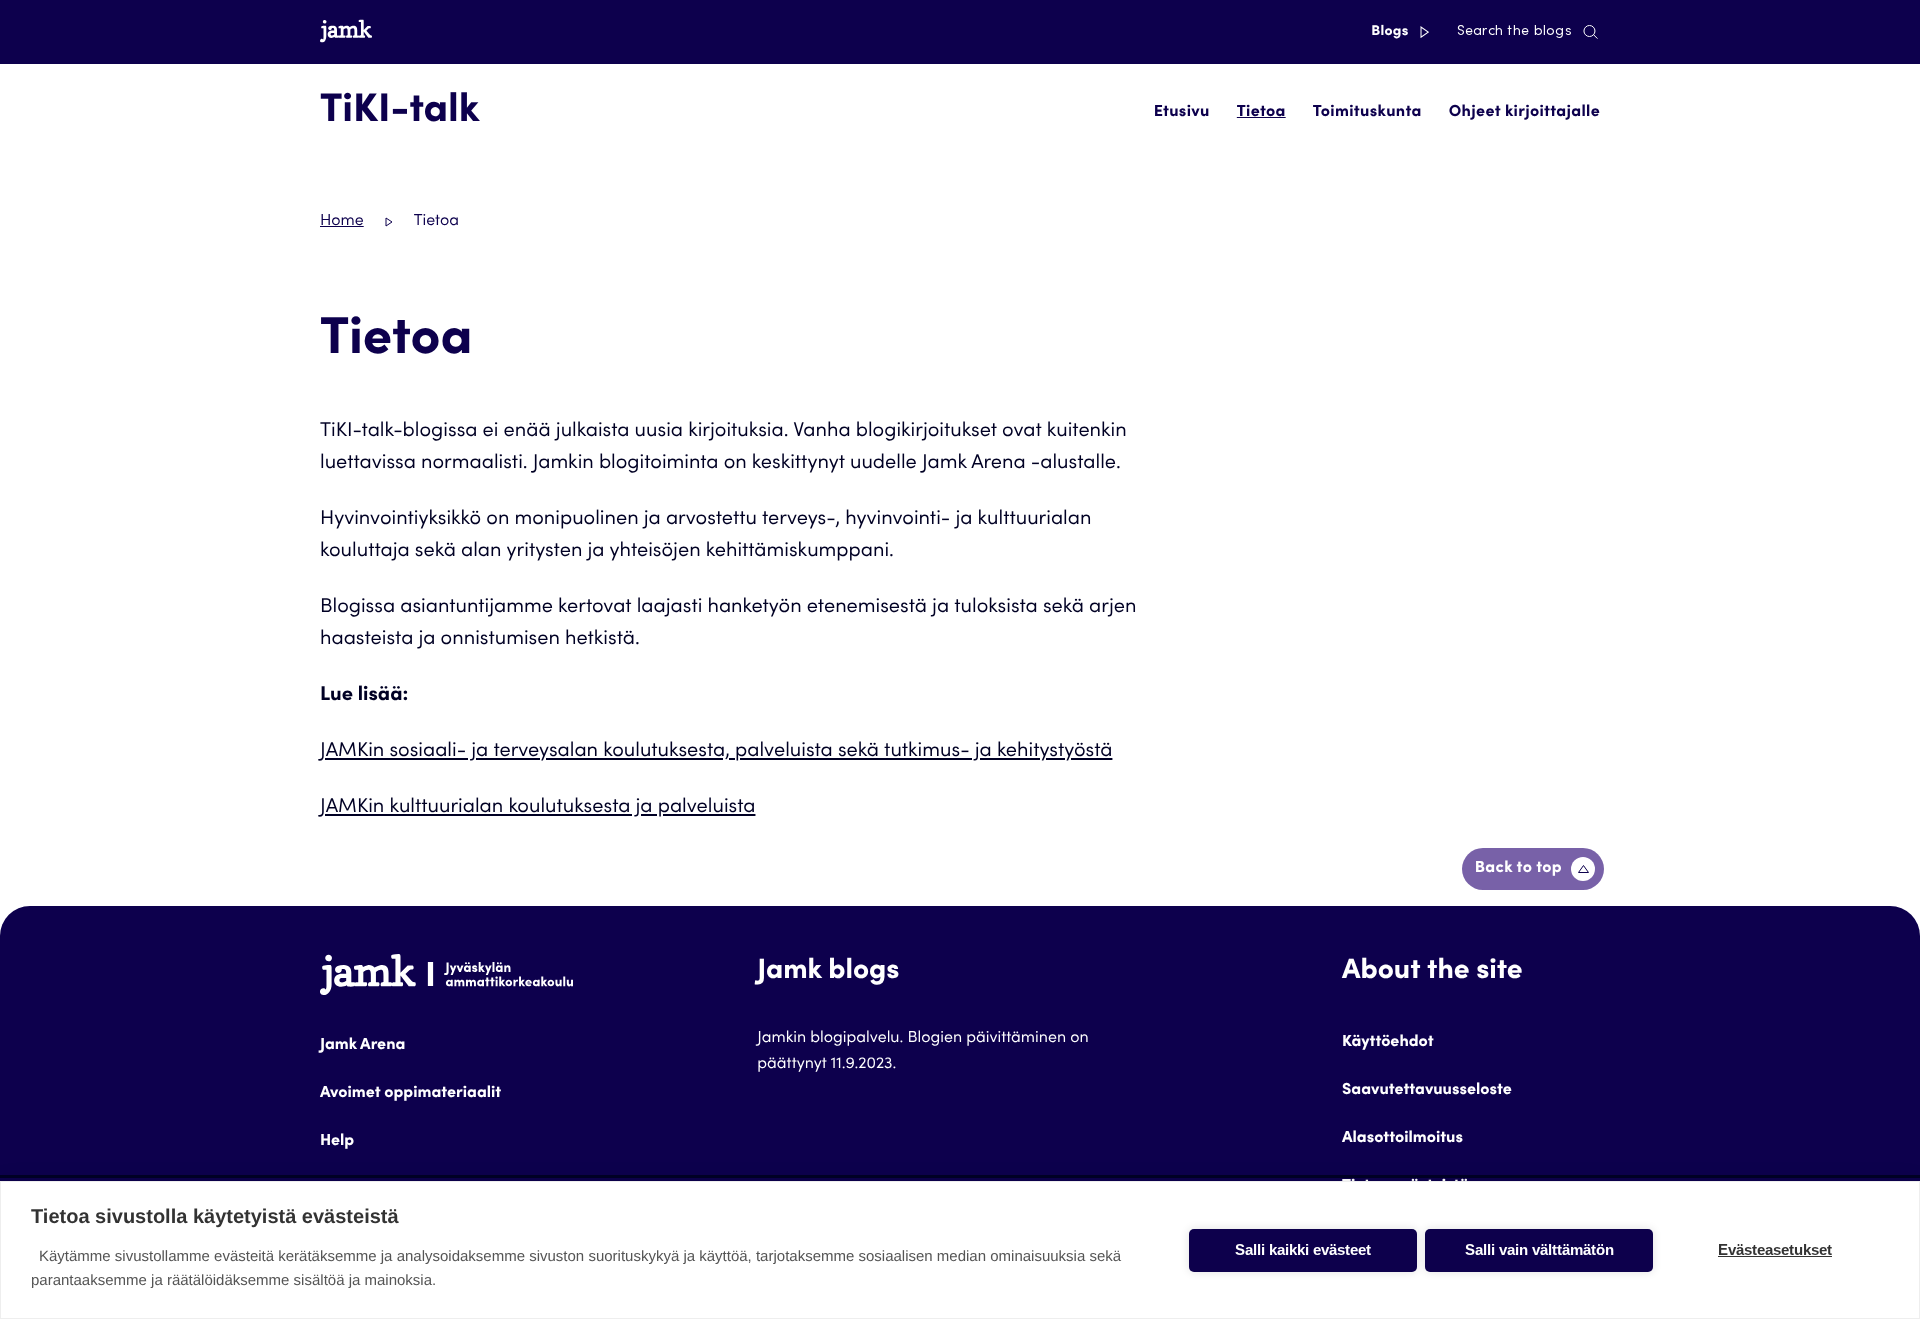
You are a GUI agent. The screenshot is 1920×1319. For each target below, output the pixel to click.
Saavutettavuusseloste (1427, 1091)
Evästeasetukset (1775, 1249)
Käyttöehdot (1388, 1043)
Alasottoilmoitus (1402, 1139)
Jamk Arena (362, 1046)
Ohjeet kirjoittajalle (1524, 113)
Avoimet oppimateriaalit (410, 1094)
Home (342, 222)
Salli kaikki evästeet (1303, 1249)
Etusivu (1182, 113)
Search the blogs (1514, 32)
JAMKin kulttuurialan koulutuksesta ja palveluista (537, 808)
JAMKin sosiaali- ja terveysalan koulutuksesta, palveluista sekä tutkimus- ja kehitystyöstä (716, 752)
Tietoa (1261, 113)
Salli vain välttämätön (1539, 1249)
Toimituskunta (1367, 113)
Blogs (1391, 32)
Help (337, 1142)
